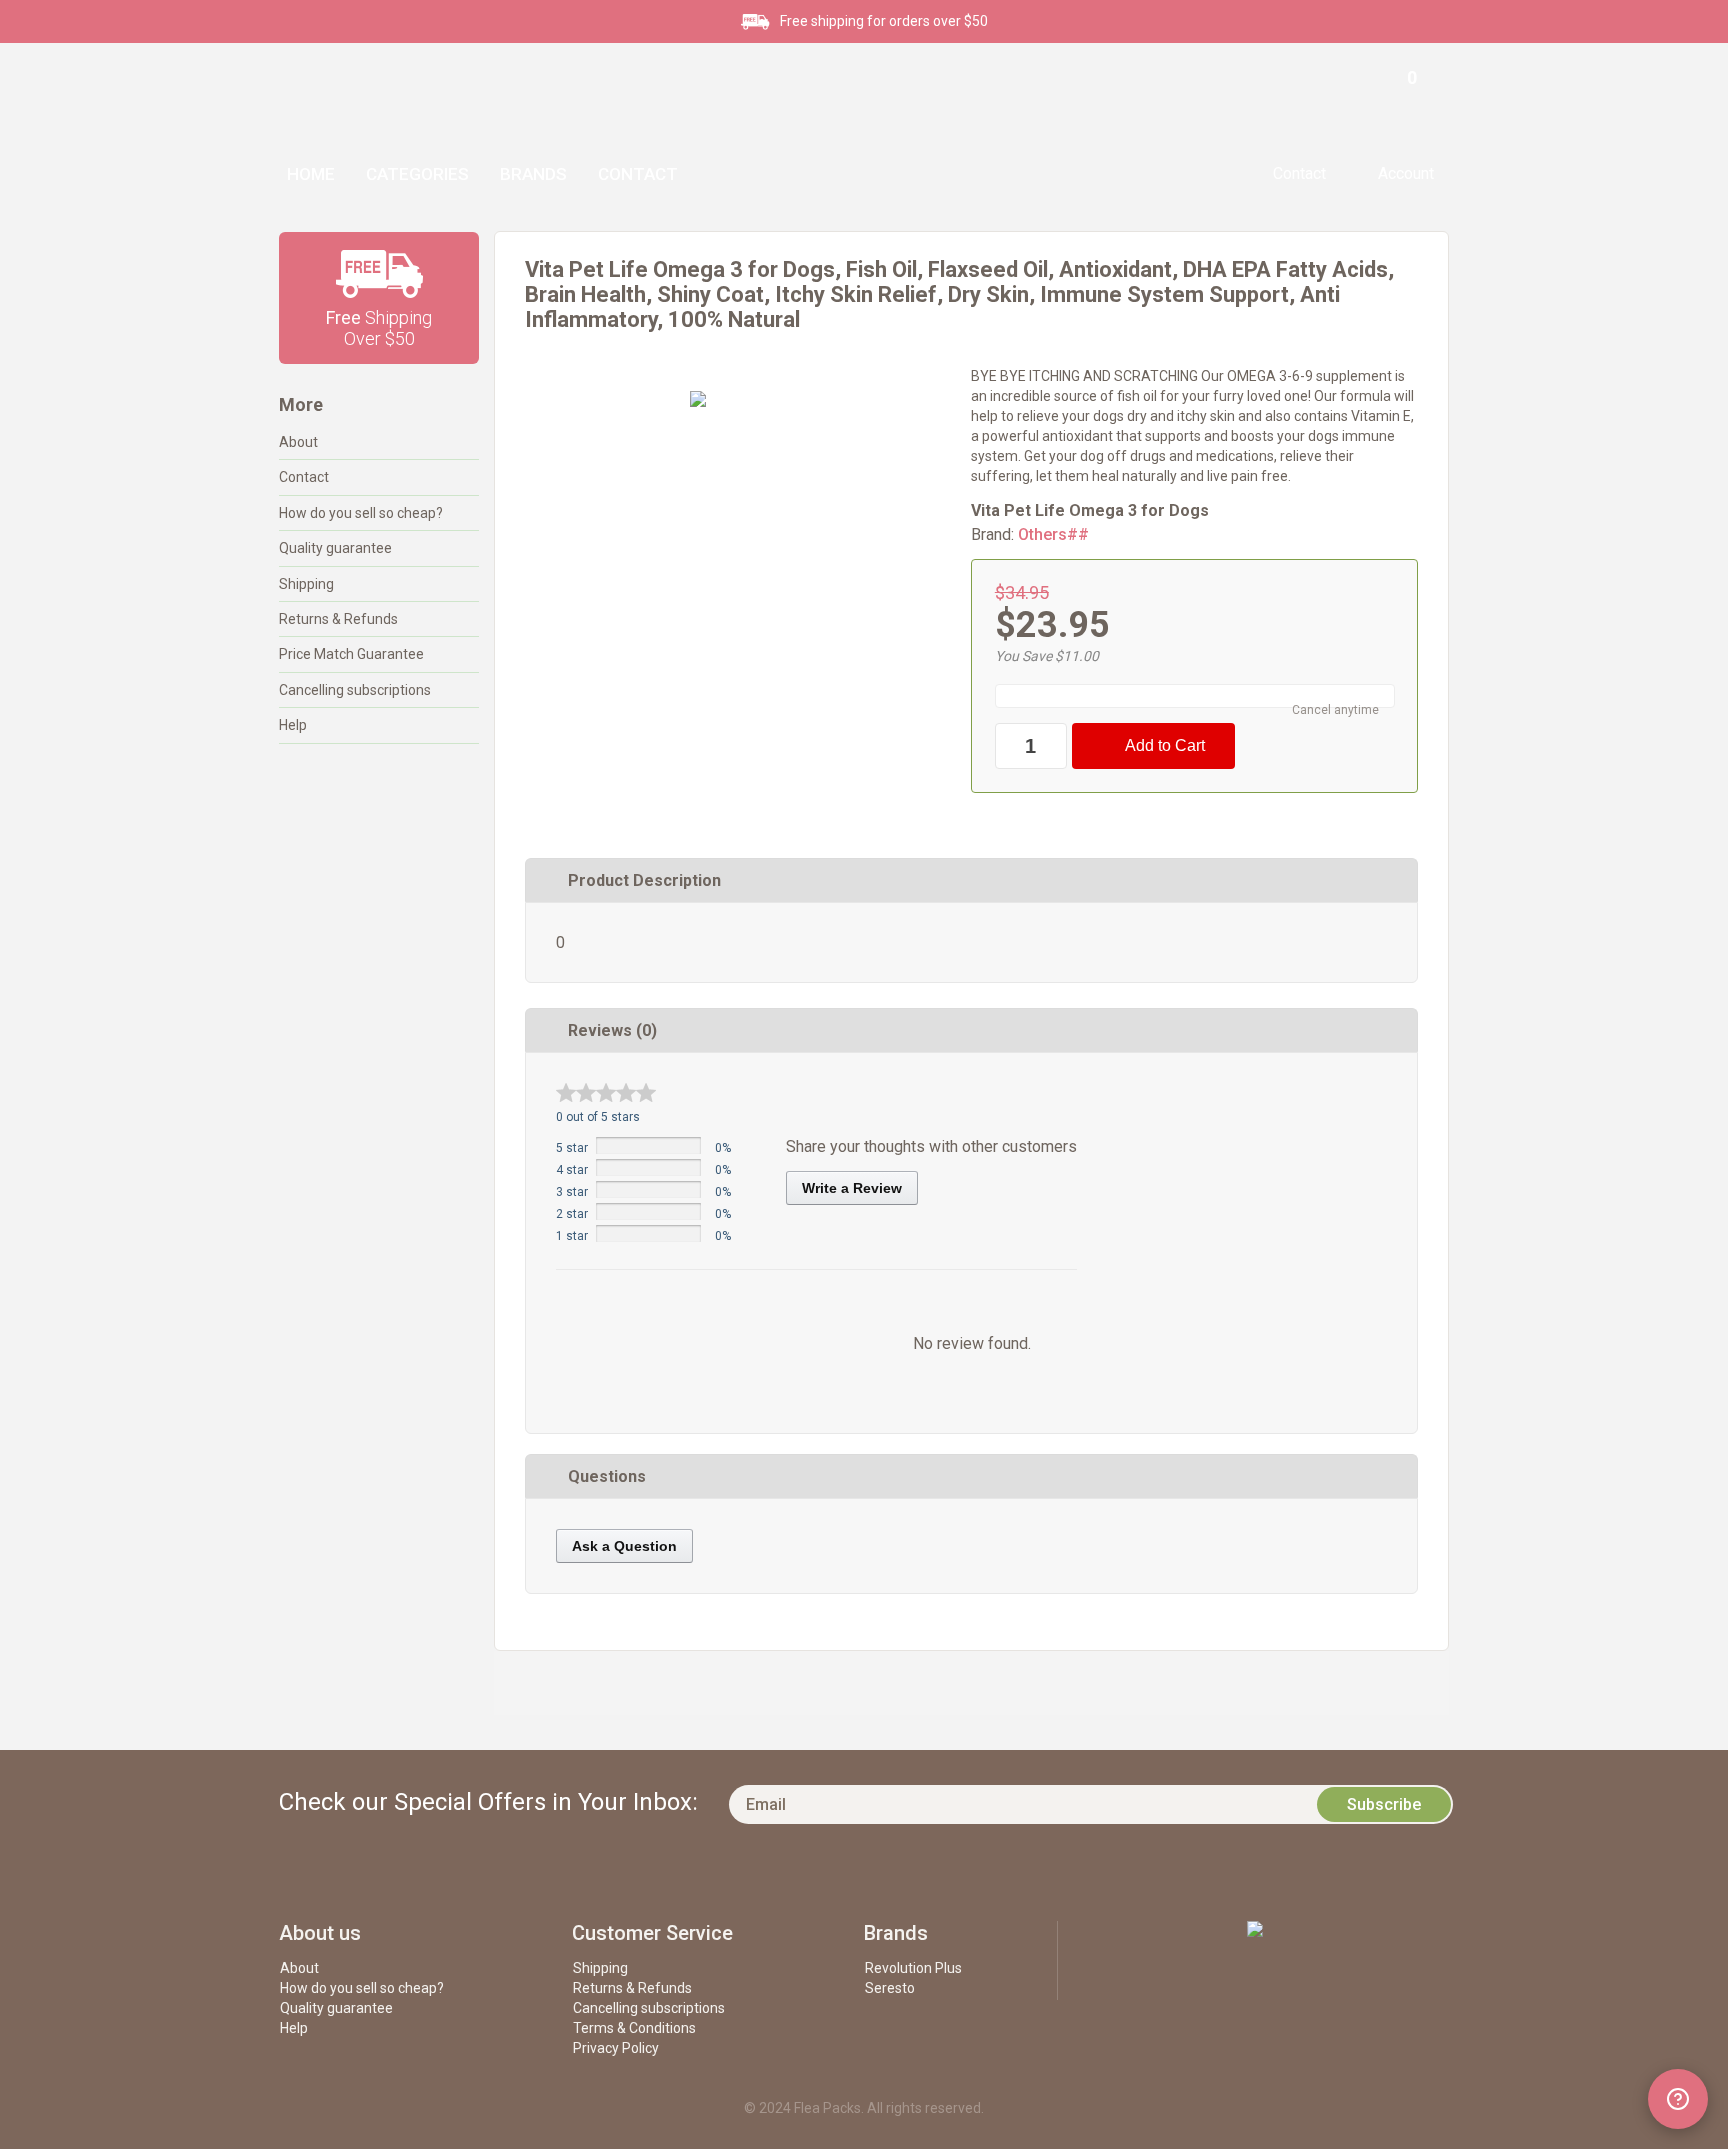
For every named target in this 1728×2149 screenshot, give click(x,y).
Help (293, 725)
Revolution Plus (913, 1968)
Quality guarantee (335, 548)
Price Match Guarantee (351, 654)
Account (1406, 173)
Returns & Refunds (338, 619)
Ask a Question (624, 1546)
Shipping (306, 584)
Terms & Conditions (634, 2028)
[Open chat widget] (1678, 2099)
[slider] (606, 1092)
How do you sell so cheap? (361, 513)
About (298, 442)
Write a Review (852, 1188)
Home (311, 174)
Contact (638, 174)
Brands (533, 174)
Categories (417, 174)
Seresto (890, 1988)
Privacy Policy (616, 2048)
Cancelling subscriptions (355, 690)
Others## (1053, 534)
